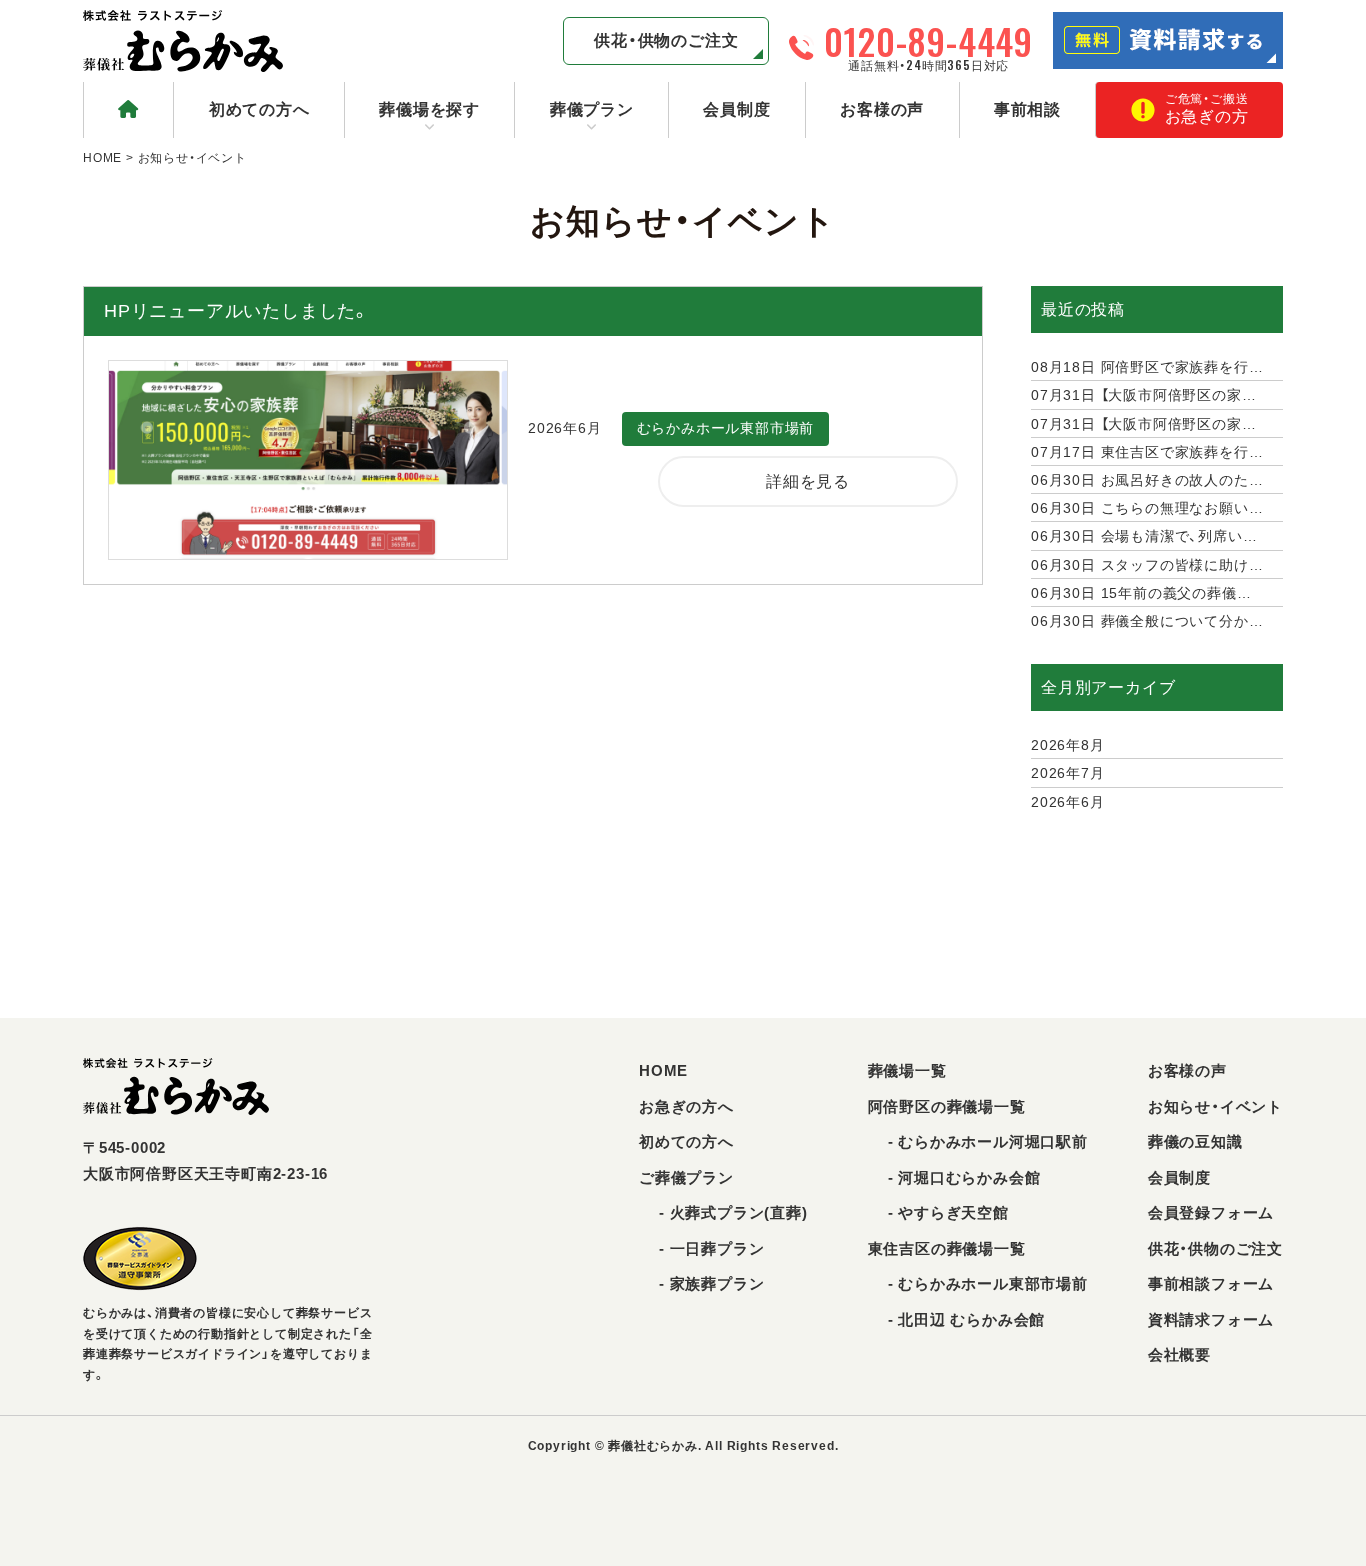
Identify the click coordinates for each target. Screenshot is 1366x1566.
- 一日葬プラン (711, 1248)
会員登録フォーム (1211, 1212)
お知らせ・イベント (1215, 1106)
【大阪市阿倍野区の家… (1143, 395)
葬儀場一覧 (907, 1070)
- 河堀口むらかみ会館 (964, 1177)
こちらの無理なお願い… (1147, 508)
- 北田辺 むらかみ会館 (967, 1319)
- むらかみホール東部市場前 (988, 1283)
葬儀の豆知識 (1195, 1141)
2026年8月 (1068, 745)
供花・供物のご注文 (666, 40)
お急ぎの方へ (686, 1106)
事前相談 (1027, 109)
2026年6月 (1068, 802)
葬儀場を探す (429, 109)
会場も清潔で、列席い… (1144, 536)
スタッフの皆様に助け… (1147, 565)
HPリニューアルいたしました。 (237, 311)
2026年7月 (1068, 773)
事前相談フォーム (1211, 1283)
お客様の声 (882, 109)
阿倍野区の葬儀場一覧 (947, 1106)
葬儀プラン (592, 109)
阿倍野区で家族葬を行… (1147, 367)
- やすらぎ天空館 (948, 1212)
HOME (102, 158)
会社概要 (1179, 1354)
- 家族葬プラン (711, 1283)
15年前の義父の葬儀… (1141, 593)
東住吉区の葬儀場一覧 (947, 1248)
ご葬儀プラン (686, 1177)
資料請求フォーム (1211, 1319)
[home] (128, 109)
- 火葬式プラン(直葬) (733, 1212)
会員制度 (736, 109)
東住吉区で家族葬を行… (1147, 452)
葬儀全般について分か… (1147, 621)
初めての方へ (259, 109)
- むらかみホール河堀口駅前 (988, 1141)
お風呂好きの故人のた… (1147, 480)
